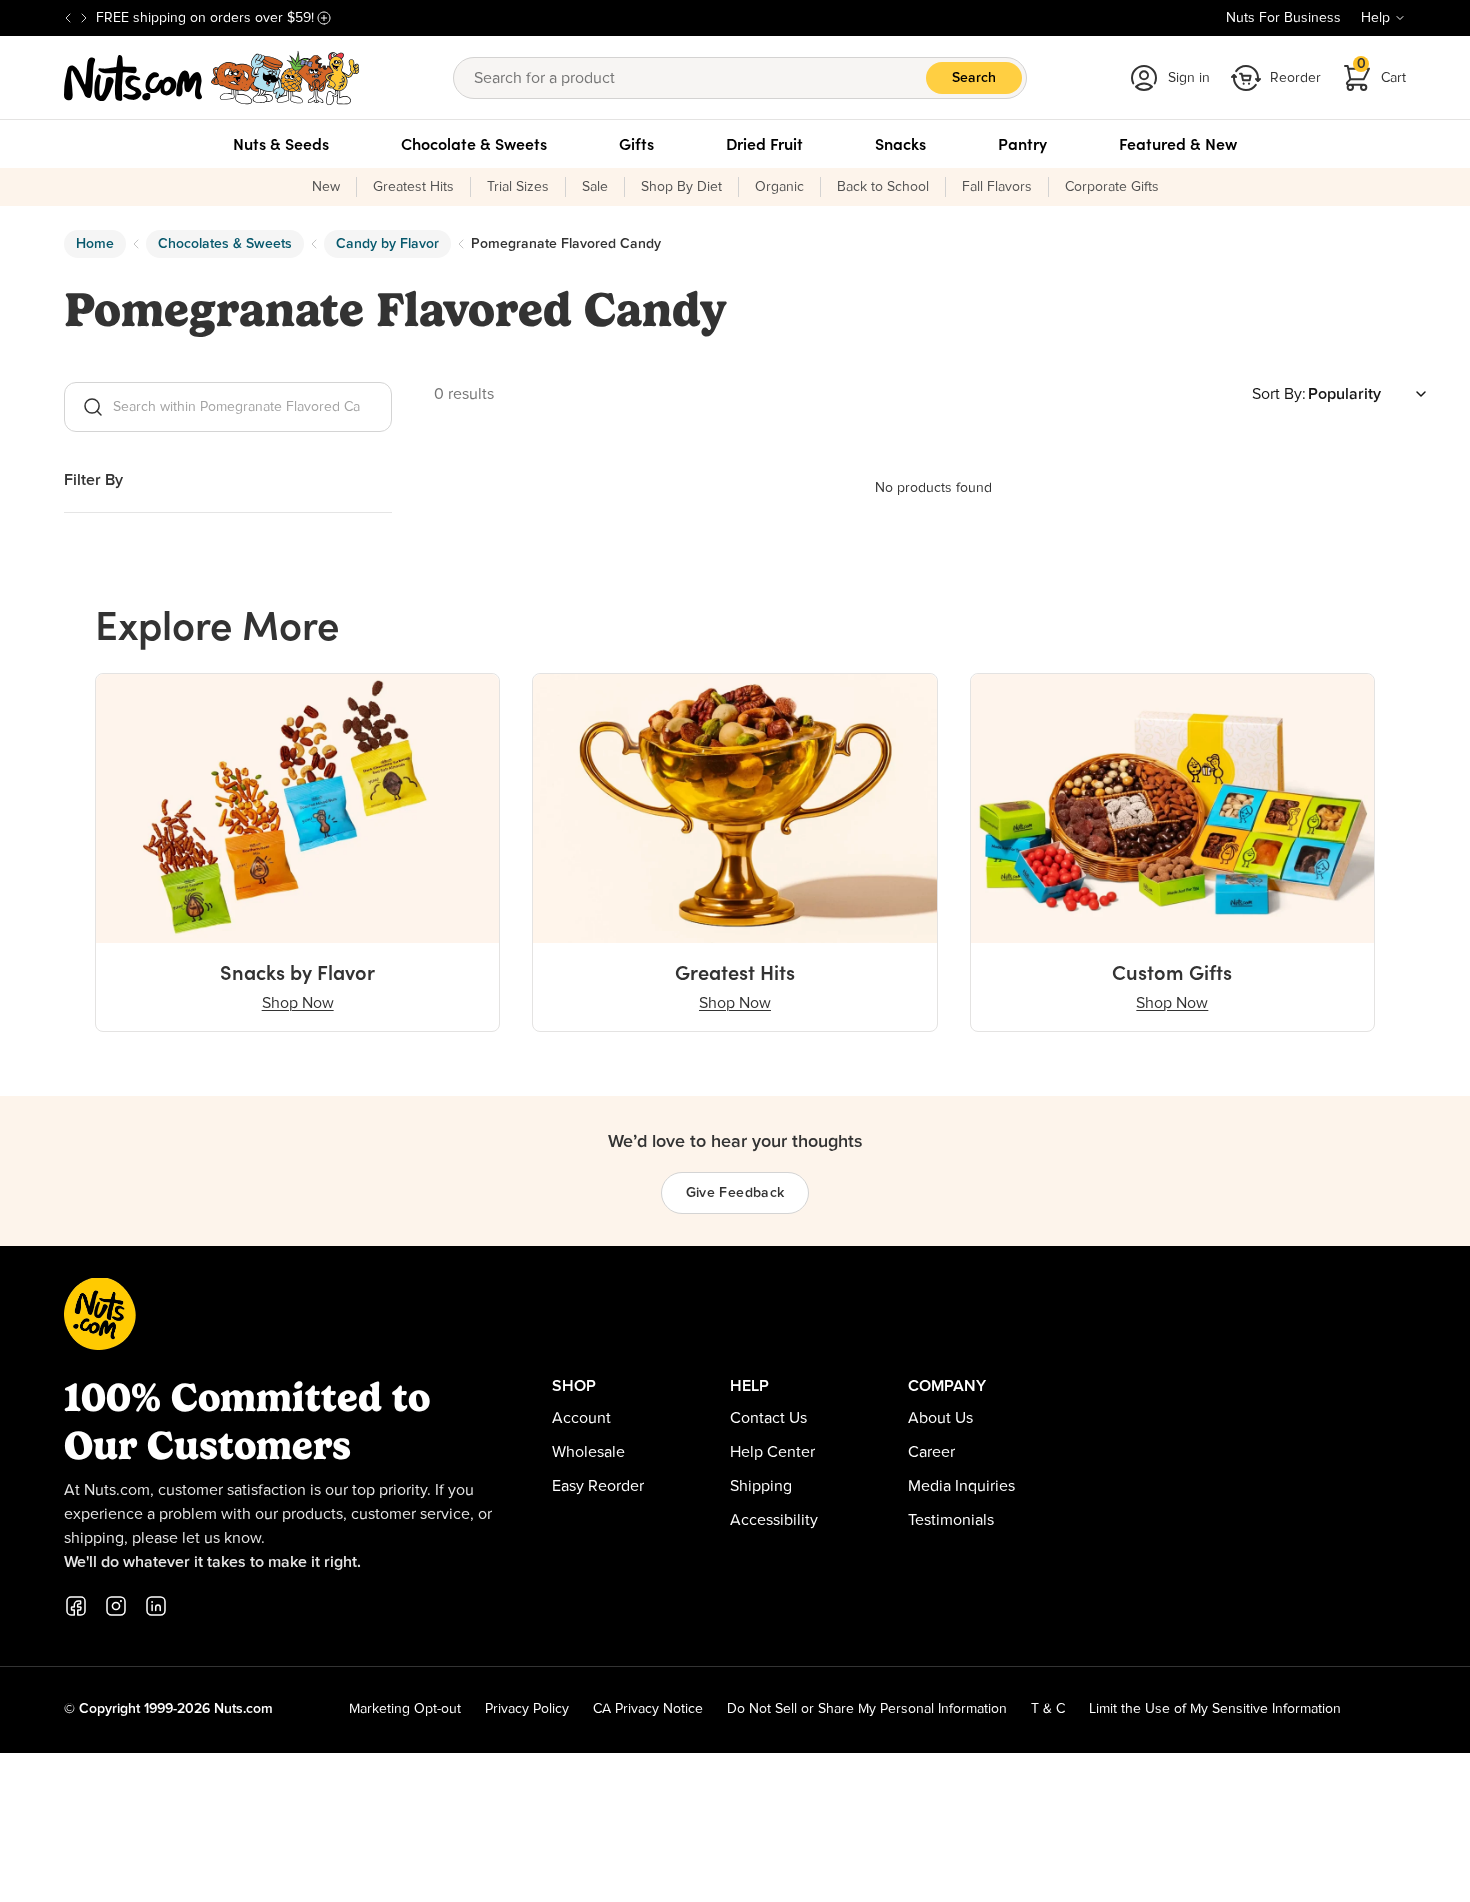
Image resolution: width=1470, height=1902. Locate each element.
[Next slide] (84, 18)
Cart (1382, 71)
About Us (940, 1418)
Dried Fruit (764, 144)
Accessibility (774, 1520)
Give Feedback (735, 1193)
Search (974, 78)
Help (1375, 18)
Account (581, 1418)
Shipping (761, 1486)
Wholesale (588, 1452)
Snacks (900, 144)
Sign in (1189, 78)
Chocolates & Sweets (225, 244)
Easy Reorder (598, 1486)
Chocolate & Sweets (474, 144)
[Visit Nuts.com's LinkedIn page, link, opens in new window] (156, 1606)
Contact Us (768, 1418)
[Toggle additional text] (324, 18)
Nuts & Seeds (281, 144)
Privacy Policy (527, 1709)
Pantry (1022, 144)
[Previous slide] (68, 18)
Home (95, 244)
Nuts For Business (1283, 18)
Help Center (772, 1452)
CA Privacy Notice (648, 1709)
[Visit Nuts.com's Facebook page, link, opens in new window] (76, 1606)
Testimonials (951, 1520)
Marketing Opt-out (405, 1709)
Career (931, 1452)
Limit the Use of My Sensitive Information (1215, 1709)
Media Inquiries (961, 1486)
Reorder (1295, 78)
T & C (1048, 1709)
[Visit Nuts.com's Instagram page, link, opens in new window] (116, 1606)
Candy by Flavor (387, 244)
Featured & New (1178, 144)
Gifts (636, 144)
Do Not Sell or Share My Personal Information (867, 1709)
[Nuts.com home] (212, 78)
